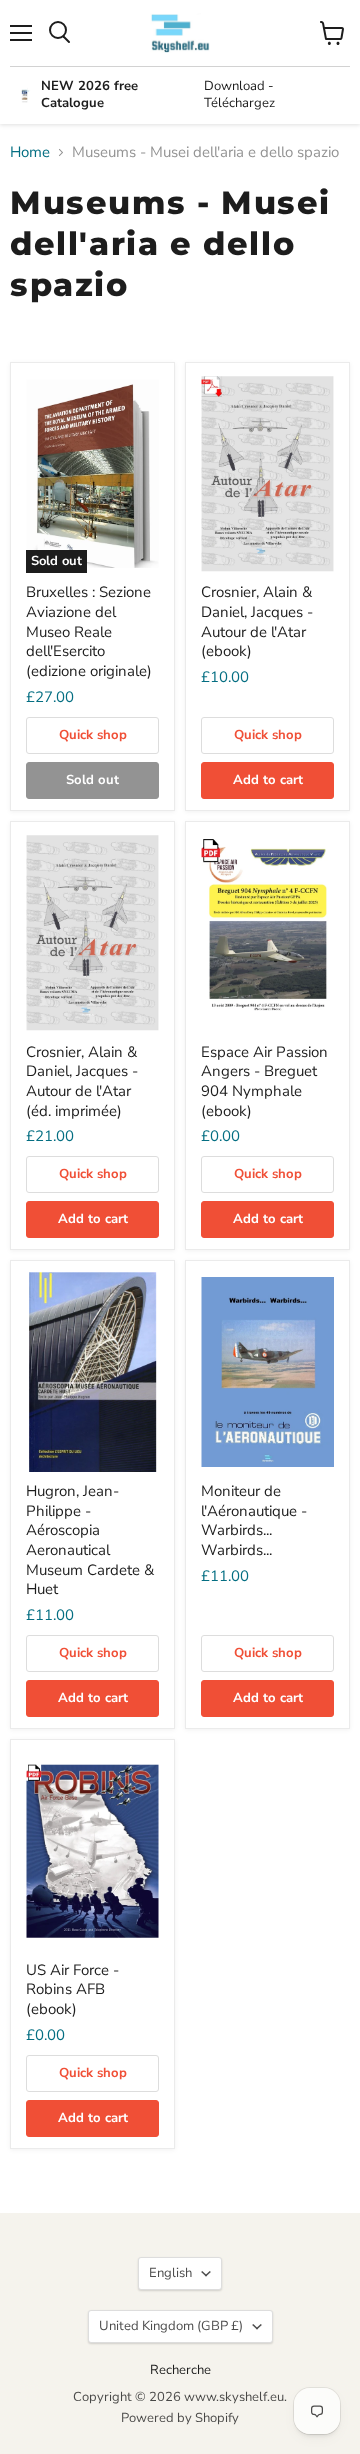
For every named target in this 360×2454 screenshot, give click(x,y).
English (170, 2273)
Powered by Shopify (180, 2418)
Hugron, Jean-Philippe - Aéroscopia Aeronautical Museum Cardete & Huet (90, 1540)
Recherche (180, 2370)
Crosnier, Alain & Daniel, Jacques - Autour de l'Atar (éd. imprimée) (82, 1081)
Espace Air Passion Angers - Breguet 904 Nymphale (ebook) (264, 1081)
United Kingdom (171, 2326)
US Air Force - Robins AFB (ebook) (72, 1989)
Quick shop (93, 735)
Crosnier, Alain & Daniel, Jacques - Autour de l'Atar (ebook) (257, 621)
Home (30, 152)
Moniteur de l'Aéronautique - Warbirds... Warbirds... (254, 1520)
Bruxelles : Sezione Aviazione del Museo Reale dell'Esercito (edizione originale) (89, 631)
